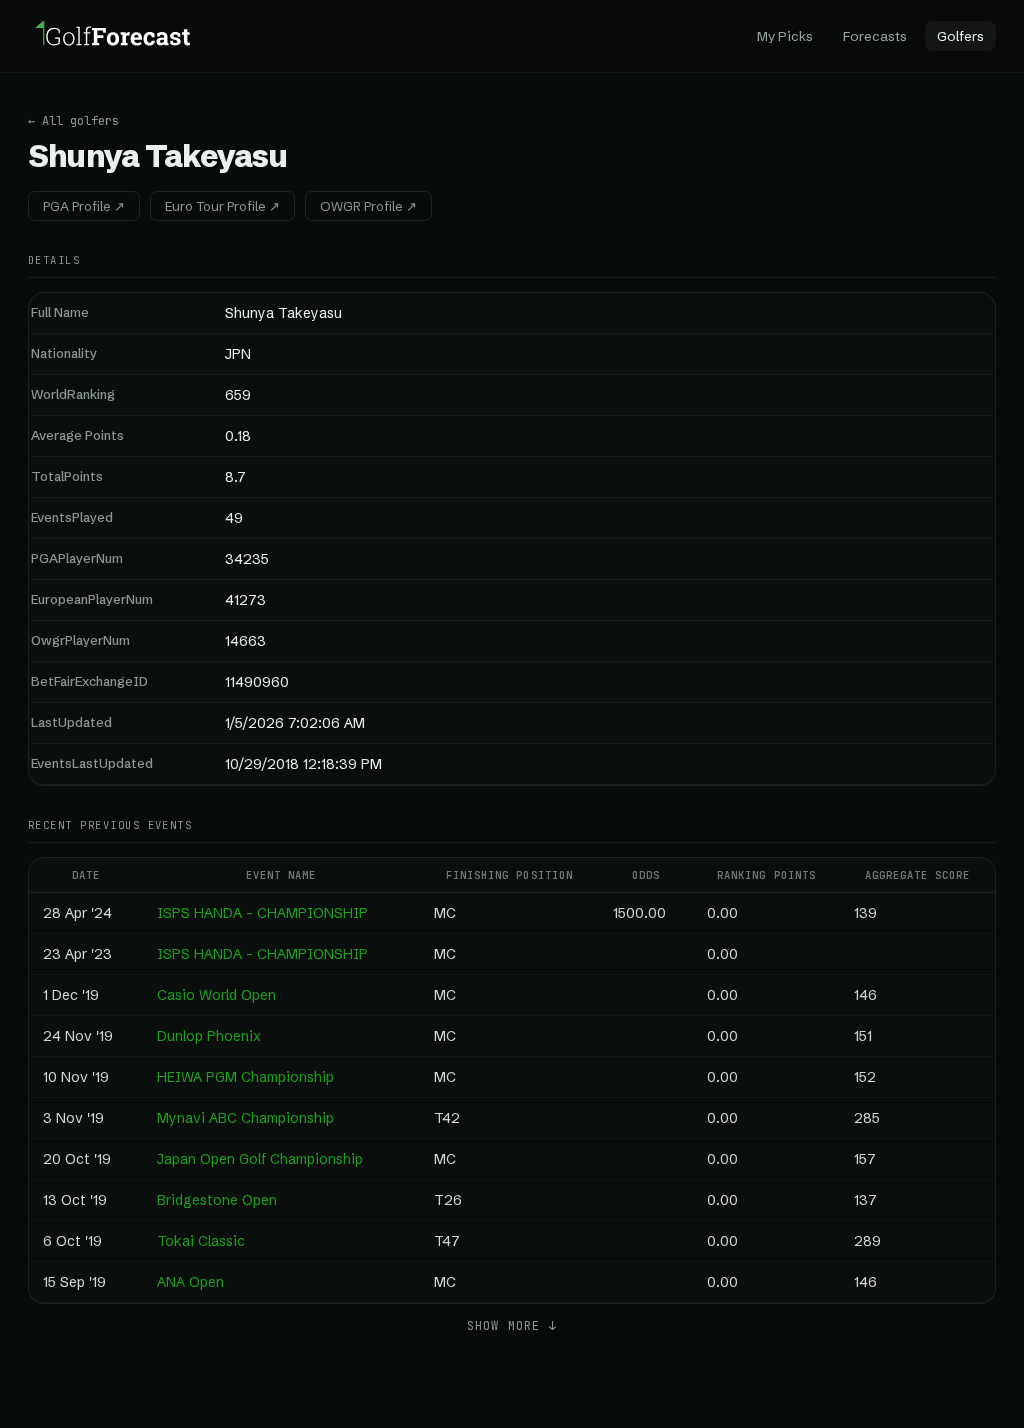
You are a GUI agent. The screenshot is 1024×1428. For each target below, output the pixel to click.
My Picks (785, 36)
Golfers (960, 36)
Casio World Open (216, 995)
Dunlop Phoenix (209, 1036)
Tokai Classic (201, 1241)
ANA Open (190, 1282)
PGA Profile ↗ (84, 206)
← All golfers (73, 121)
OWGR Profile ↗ (368, 206)
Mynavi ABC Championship (245, 1118)
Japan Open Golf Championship (260, 1159)
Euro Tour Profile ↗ (222, 206)
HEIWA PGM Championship (245, 1077)
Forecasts (875, 36)
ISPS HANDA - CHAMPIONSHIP (262, 913)
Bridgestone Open (217, 1200)
